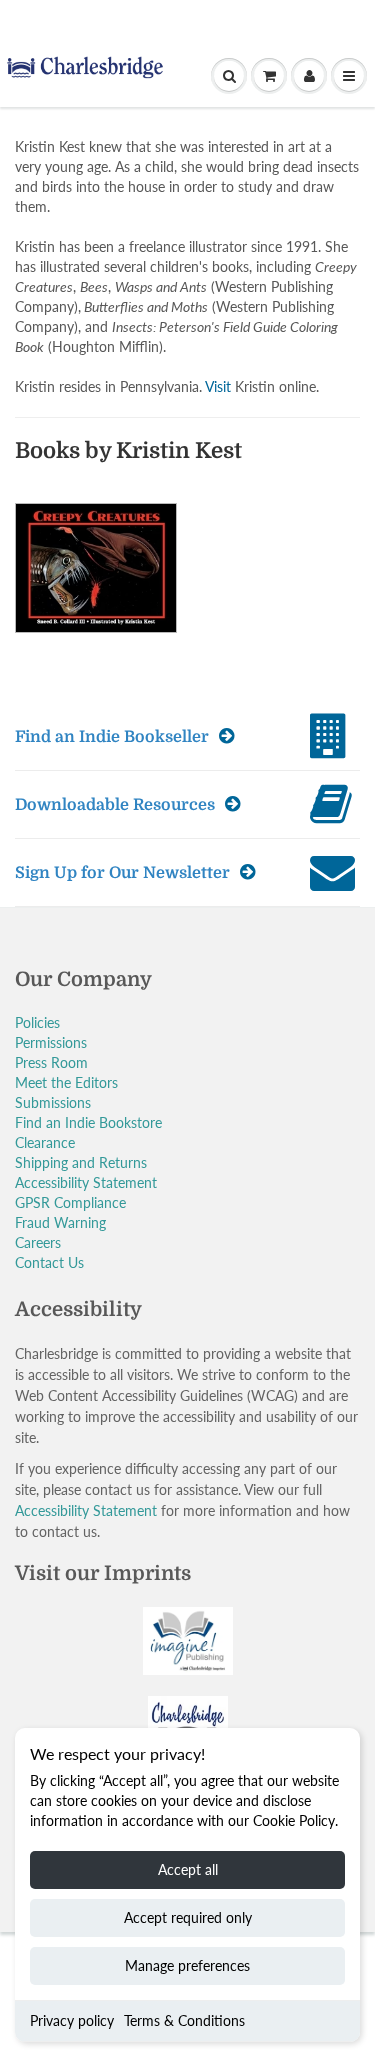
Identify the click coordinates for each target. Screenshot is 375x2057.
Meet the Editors (66, 1082)
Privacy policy (72, 2020)
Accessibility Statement (86, 1182)
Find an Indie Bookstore (88, 1122)
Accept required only (188, 1917)
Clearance (45, 1142)
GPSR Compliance (70, 1202)
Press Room (51, 1062)
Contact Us (49, 1262)
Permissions (51, 1042)
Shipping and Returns (81, 1162)
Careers (38, 1242)
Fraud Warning (60, 1222)
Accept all (188, 1869)
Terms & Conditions (184, 2020)
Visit (218, 386)
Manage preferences (187, 1965)
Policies (37, 1022)
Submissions (53, 1102)
